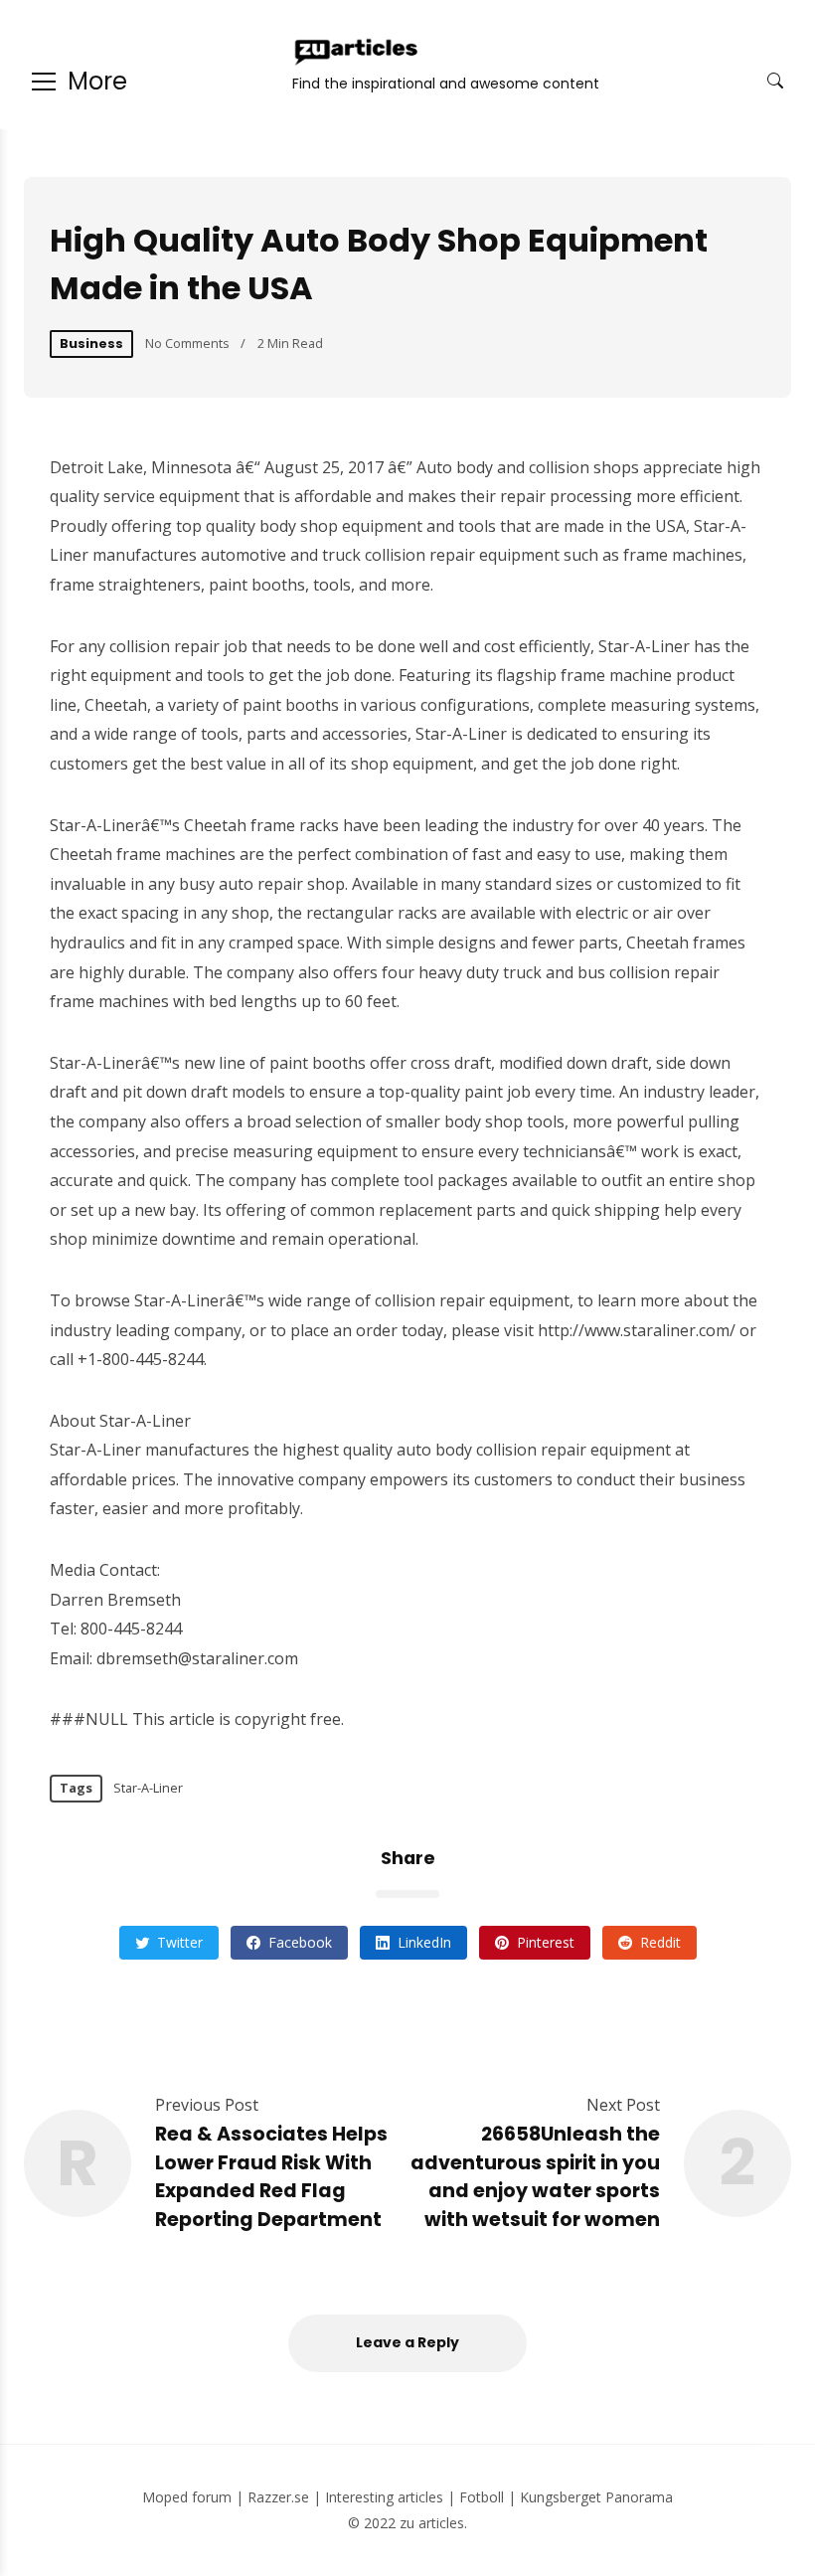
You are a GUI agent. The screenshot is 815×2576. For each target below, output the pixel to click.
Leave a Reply (407, 2342)
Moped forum (187, 2497)
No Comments (187, 343)
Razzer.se (278, 2497)
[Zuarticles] (358, 52)
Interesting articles (384, 2497)
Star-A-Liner (148, 1788)
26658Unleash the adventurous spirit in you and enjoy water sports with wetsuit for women (535, 2177)
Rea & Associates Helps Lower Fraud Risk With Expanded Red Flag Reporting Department (271, 2177)
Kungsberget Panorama (596, 2497)
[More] (44, 82)
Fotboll (482, 2497)
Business (91, 343)
